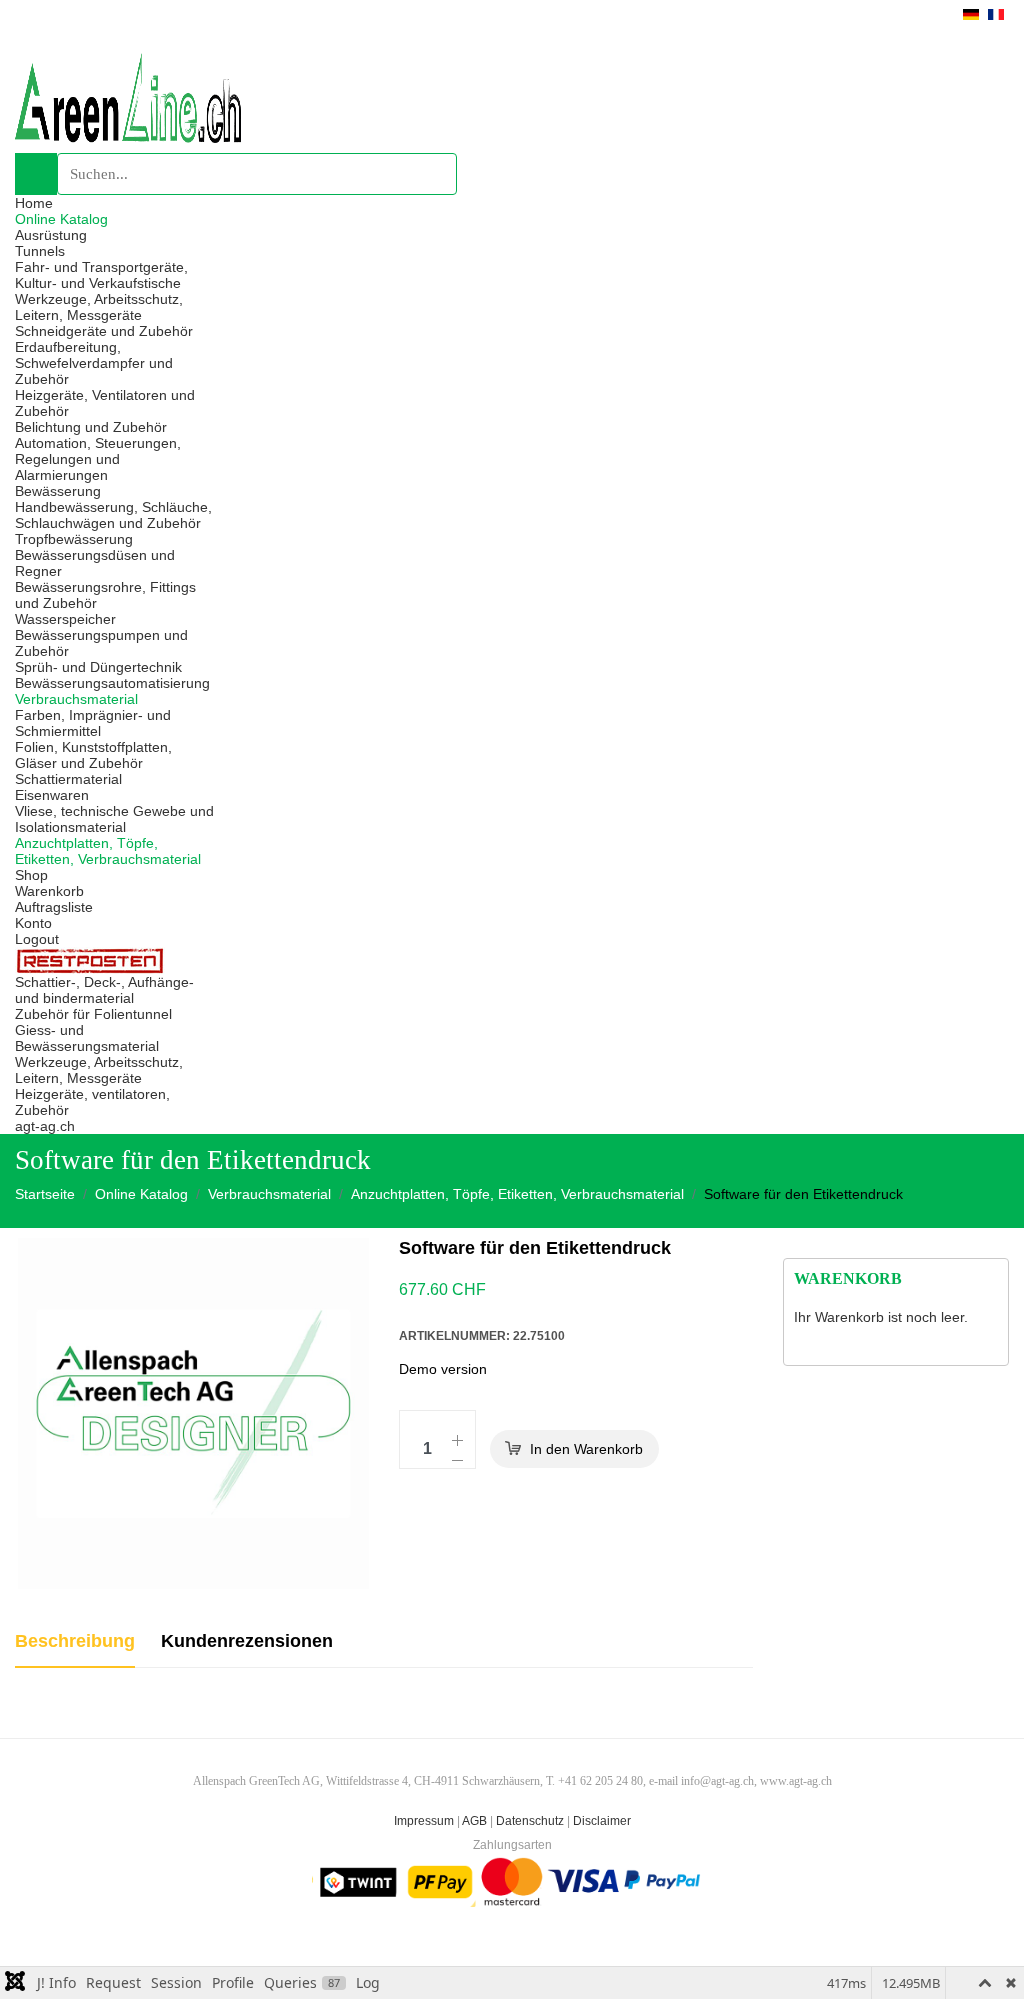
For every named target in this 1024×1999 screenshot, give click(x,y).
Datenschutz (530, 1821)
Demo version (443, 1369)
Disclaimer (602, 1821)
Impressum (424, 1821)
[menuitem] (34, 203)
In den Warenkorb (586, 1449)
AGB (474, 1821)
